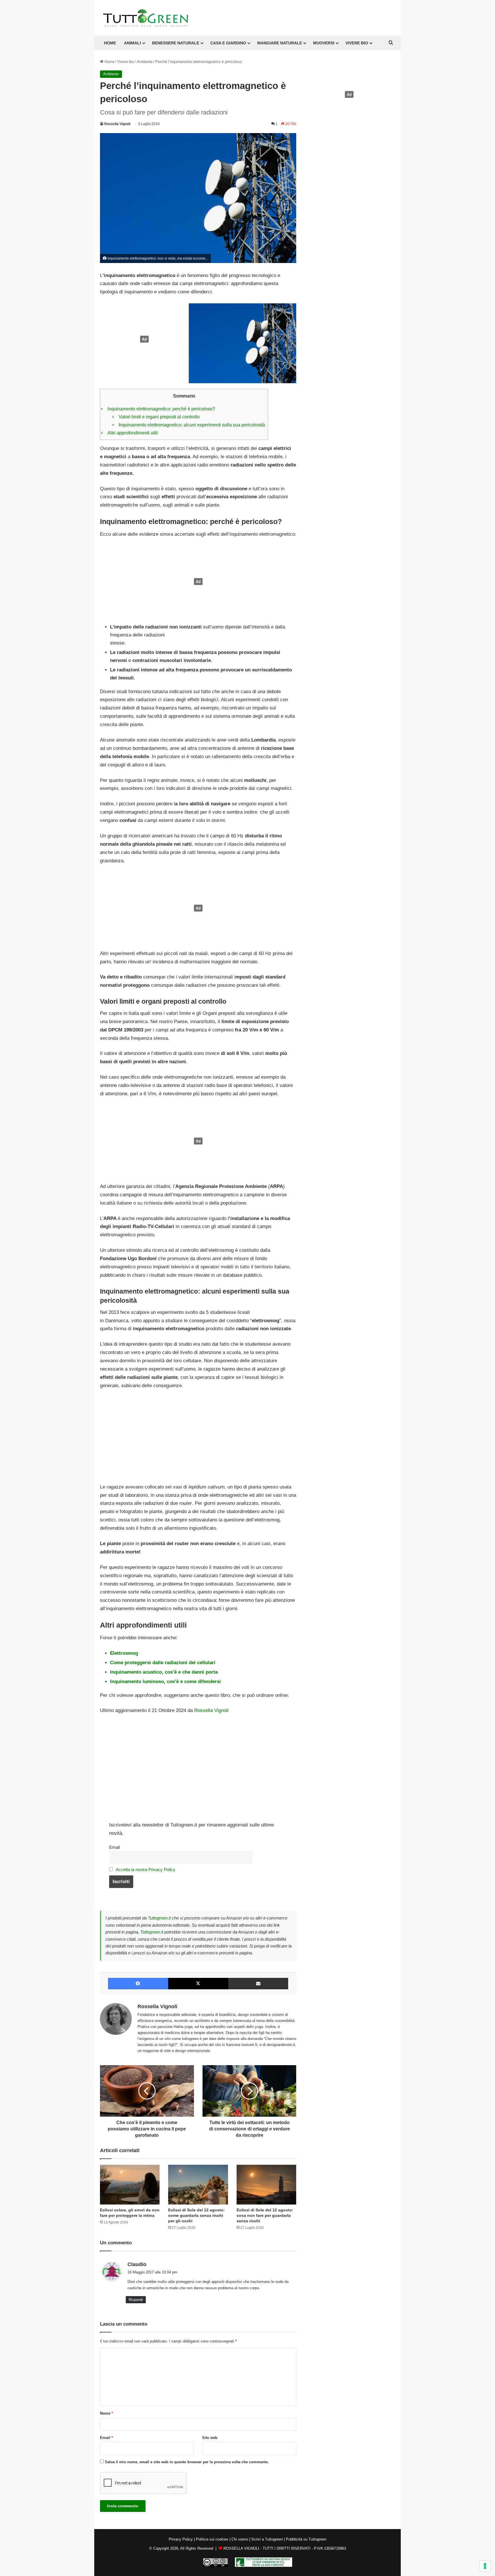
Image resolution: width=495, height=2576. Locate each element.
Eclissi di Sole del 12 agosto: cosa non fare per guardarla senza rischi (265, 2215)
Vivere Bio (357, 43)
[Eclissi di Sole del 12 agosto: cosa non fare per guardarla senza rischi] (266, 2185)
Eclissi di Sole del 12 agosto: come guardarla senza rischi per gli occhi (197, 2215)
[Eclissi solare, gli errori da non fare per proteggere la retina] (130, 2185)
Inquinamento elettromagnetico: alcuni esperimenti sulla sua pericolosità (192, 425)
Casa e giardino (228, 43)
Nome (106, 2413)
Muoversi (324, 43)
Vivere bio (125, 62)
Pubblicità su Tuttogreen (306, 2539)
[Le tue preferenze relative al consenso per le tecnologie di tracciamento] (485, 2566)
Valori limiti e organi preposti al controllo (159, 417)
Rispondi (136, 2300)
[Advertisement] (143, 339)
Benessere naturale (176, 43)
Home (109, 62)
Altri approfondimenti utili (133, 433)
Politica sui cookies (212, 2539)
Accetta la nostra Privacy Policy (146, 1870)
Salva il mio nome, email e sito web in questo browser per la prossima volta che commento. (187, 2462)
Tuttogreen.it (159, 1918)
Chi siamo (240, 2539)
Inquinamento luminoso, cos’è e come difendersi (165, 1682)
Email (114, 1847)
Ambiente (145, 62)
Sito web (210, 2438)
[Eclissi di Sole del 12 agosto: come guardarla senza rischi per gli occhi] (198, 2185)
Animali (132, 43)
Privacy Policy (181, 2539)
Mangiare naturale (280, 43)
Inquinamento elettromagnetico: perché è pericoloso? (161, 409)
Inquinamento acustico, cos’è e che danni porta (164, 1672)
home (110, 43)
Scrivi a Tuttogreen (267, 2539)
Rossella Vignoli (117, 124)
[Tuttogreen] (146, 18)
